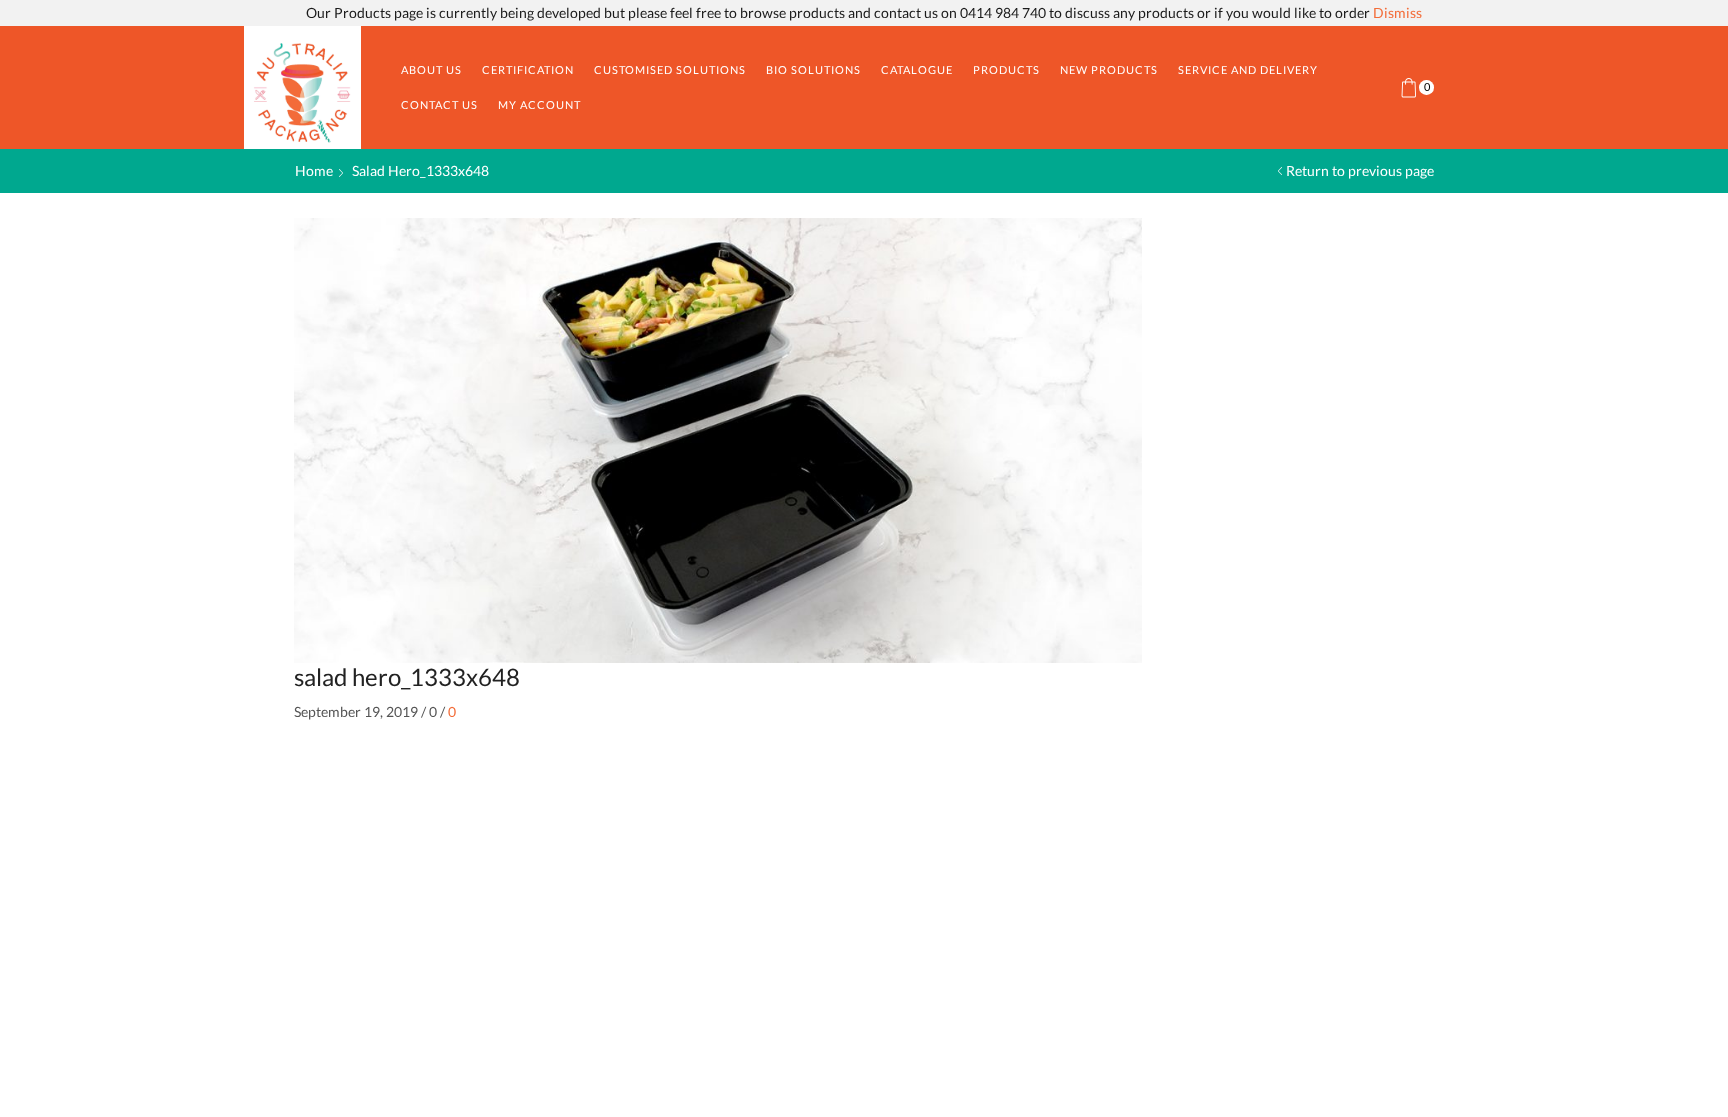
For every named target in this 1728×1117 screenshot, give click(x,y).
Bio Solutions (813, 69)
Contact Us (439, 104)
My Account (539, 104)
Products (1006, 69)
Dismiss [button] (1397, 12)
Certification (528, 69)
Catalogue (917, 69)
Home (314, 170)
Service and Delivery (1248, 69)
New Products (1109, 69)
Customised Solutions (670, 69)
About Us (431, 69)
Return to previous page (1360, 170)
